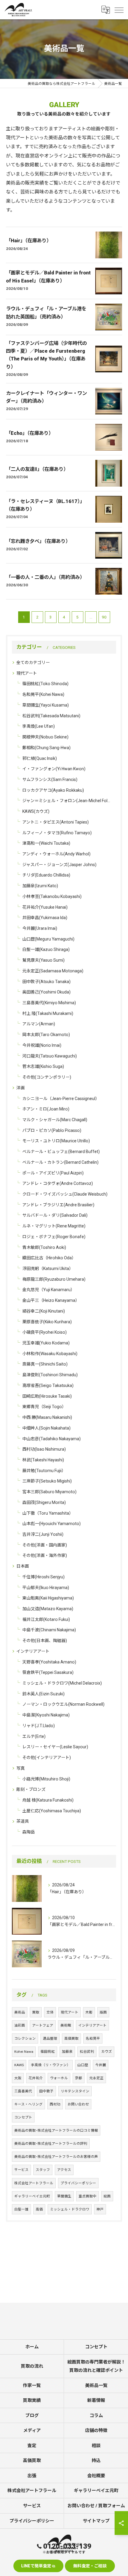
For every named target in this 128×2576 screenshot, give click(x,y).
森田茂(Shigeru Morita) (44, 1502)
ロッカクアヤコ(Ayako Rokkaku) (53, 790)
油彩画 (20, 2025)
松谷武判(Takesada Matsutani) (51, 716)
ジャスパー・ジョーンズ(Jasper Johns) (59, 865)
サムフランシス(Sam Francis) (50, 779)
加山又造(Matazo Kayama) (48, 1609)
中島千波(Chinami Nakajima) (49, 1630)
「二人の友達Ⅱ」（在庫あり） (37, 469)
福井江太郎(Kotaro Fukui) (46, 1619)
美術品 (20, 2012)
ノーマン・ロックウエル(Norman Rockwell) (63, 1704)
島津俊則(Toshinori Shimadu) (50, 1375)
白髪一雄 (21, 2209)
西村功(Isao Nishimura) (44, 1449)
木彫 (89, 2012)
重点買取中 (88, 2196)
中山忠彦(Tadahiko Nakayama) (51, 1439)
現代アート (27, 673)
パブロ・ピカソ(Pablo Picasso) (52, 1130)
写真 (21, 1768)
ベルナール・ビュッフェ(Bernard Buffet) (61, 1152)
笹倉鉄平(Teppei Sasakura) (48, 1672)
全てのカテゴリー (33, 663)
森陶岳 (29, 1832)
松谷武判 (87, 2052)
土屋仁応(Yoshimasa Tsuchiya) (52, 1811)
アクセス (64, 2170)
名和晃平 (93, 2038)
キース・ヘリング (28, 2104)
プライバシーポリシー (78, 2183)
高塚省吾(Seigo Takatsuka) (48, 1385)
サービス (21, 2170)
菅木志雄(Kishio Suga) (43, 1066)
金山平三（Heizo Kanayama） (51, 1300)
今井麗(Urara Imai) (40, 928)
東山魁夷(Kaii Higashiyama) (48, 1598)
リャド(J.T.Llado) (39, 1726)
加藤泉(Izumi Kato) (40, 886)
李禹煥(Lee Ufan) (39, 726)
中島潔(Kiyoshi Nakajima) (46, 1715)
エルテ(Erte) (34, 1736)
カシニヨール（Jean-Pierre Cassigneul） (61, 1099)
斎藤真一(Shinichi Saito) (45, 1364)
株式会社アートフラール (34, 2183)
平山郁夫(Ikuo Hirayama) (46, 1588)
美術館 (66, 2025)
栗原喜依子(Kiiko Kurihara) (47, 1322)
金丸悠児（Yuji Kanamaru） (49, 1290)
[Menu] (119, 10)
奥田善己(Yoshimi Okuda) (46, 992)
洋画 (21, 1088)
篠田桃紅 (48, 2052)
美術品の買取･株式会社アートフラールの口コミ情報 (56, 2130)
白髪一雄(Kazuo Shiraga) (46, 949)
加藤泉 (67, 2052)
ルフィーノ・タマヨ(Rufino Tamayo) (57, 833)
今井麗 (101, 2065)
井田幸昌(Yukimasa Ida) (45, 918)
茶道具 (23, 1821)
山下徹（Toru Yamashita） (48, 1513)
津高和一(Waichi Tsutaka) (46, 843)
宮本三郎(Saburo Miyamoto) (49, 1492)
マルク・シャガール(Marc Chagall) (55, 1120)
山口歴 (83, 2065)
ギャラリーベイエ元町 (32, 2196)
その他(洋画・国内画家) (45, 1545)
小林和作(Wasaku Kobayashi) (50, 1354)
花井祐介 (36, 2078)
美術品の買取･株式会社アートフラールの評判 (51, 2144)
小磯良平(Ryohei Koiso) (45, 1332)
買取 (36, 2012)
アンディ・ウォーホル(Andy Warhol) (56, 854)
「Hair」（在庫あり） (29, 241)
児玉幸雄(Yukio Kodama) (46, 1343)
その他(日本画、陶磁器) (45, 1641)
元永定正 (96, 2078)
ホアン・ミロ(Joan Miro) (46, 1109)
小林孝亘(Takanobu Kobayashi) (52, 896)
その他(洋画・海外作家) (45, 1555)
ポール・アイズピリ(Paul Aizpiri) (53, 1173)
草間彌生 (64, 2196)
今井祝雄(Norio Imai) (42, 1045)
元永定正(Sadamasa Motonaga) (53, 971)
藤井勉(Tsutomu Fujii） (44, 1471)
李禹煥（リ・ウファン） (51, 2065)
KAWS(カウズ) (36, 811)
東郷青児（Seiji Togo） (44, 1407)
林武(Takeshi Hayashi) (43, 1460)
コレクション (25, 2038)
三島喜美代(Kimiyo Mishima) (49, 1003)
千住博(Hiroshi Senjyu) (43, 1577)
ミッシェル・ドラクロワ (70, 2209)
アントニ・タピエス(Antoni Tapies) (56, 822)
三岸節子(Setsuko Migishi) (47, 1481)
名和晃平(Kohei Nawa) (43, 694)
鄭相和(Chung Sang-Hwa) (46, 748)
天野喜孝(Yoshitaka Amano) (49, 1662)
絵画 (107, 2196)
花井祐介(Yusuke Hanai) (45, 907)
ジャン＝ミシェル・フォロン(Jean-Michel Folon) (67, 801)
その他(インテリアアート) (47, 1758)
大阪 (18, 2078)
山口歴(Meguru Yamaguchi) (48, 939)
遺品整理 (50, 2038)
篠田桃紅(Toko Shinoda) (45, 684)
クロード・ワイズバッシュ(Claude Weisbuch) (65, 1194)
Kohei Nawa (24, 2052)
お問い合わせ (78, 2104)
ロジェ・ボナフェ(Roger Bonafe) (54, 1237)
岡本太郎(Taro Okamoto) (46, 1035)
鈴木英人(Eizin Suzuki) (43, 1694)
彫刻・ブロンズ (31, 1789)
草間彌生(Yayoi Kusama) (46, 705)
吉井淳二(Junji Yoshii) (43, 1534)
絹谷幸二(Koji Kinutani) (44, 1311)
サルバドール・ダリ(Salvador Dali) (55, 1215)
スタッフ (43, 2170)
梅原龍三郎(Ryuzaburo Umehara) (54, 1279)
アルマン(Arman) (39, 1024)
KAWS (19, 2065)
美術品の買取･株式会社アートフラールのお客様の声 (56, 2157)
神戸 (100, 2209)
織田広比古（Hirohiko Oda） (49, 1258)
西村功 (55, 2104)
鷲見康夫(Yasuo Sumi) (43, 960)
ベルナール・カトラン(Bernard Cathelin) (60, 1162)
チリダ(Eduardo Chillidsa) (46, 875)
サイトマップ (96, 2521)
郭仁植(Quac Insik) (40, 758)
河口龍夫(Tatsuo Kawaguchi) (50, 1056)
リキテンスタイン (75, 2091)
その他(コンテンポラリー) (47, 1077)
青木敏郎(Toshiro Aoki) (44, 1247)
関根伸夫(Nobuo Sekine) (45, 737)
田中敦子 (46, 2091)
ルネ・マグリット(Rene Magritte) (54, 1226)
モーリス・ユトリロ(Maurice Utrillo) (56, 1141)
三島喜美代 (23, 2091)
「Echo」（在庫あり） (30, 433)
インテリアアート (33, 1651)
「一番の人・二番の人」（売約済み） (45, 577)
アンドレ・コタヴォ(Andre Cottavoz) (58, 1183)
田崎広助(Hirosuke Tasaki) (47, 1396)
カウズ (107, 2052)
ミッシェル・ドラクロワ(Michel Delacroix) (62, 1683)
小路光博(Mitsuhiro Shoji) (46, 1779)
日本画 (23, 1566)
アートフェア (43, 2025)
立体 (50, 2012)
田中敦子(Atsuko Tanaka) (46, 982)
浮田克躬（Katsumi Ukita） (48, 1269)
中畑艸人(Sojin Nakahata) (46, 1428)
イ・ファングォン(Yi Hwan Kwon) (54, 769)
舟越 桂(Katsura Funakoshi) (48, 1800)
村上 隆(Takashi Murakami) (48, 1013)
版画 (103, 2012)
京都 (79, 2078)
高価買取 (71, 2038)
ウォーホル (59, 2078)
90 (104, 617)
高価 (39, 2209)
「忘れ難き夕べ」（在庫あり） (38, 541)
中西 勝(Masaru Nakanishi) (47, 1417)
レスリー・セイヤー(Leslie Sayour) (55, 1747)
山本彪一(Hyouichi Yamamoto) (51, 1524)
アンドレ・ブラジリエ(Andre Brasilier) (58, 1205)
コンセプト (23, 2117)
